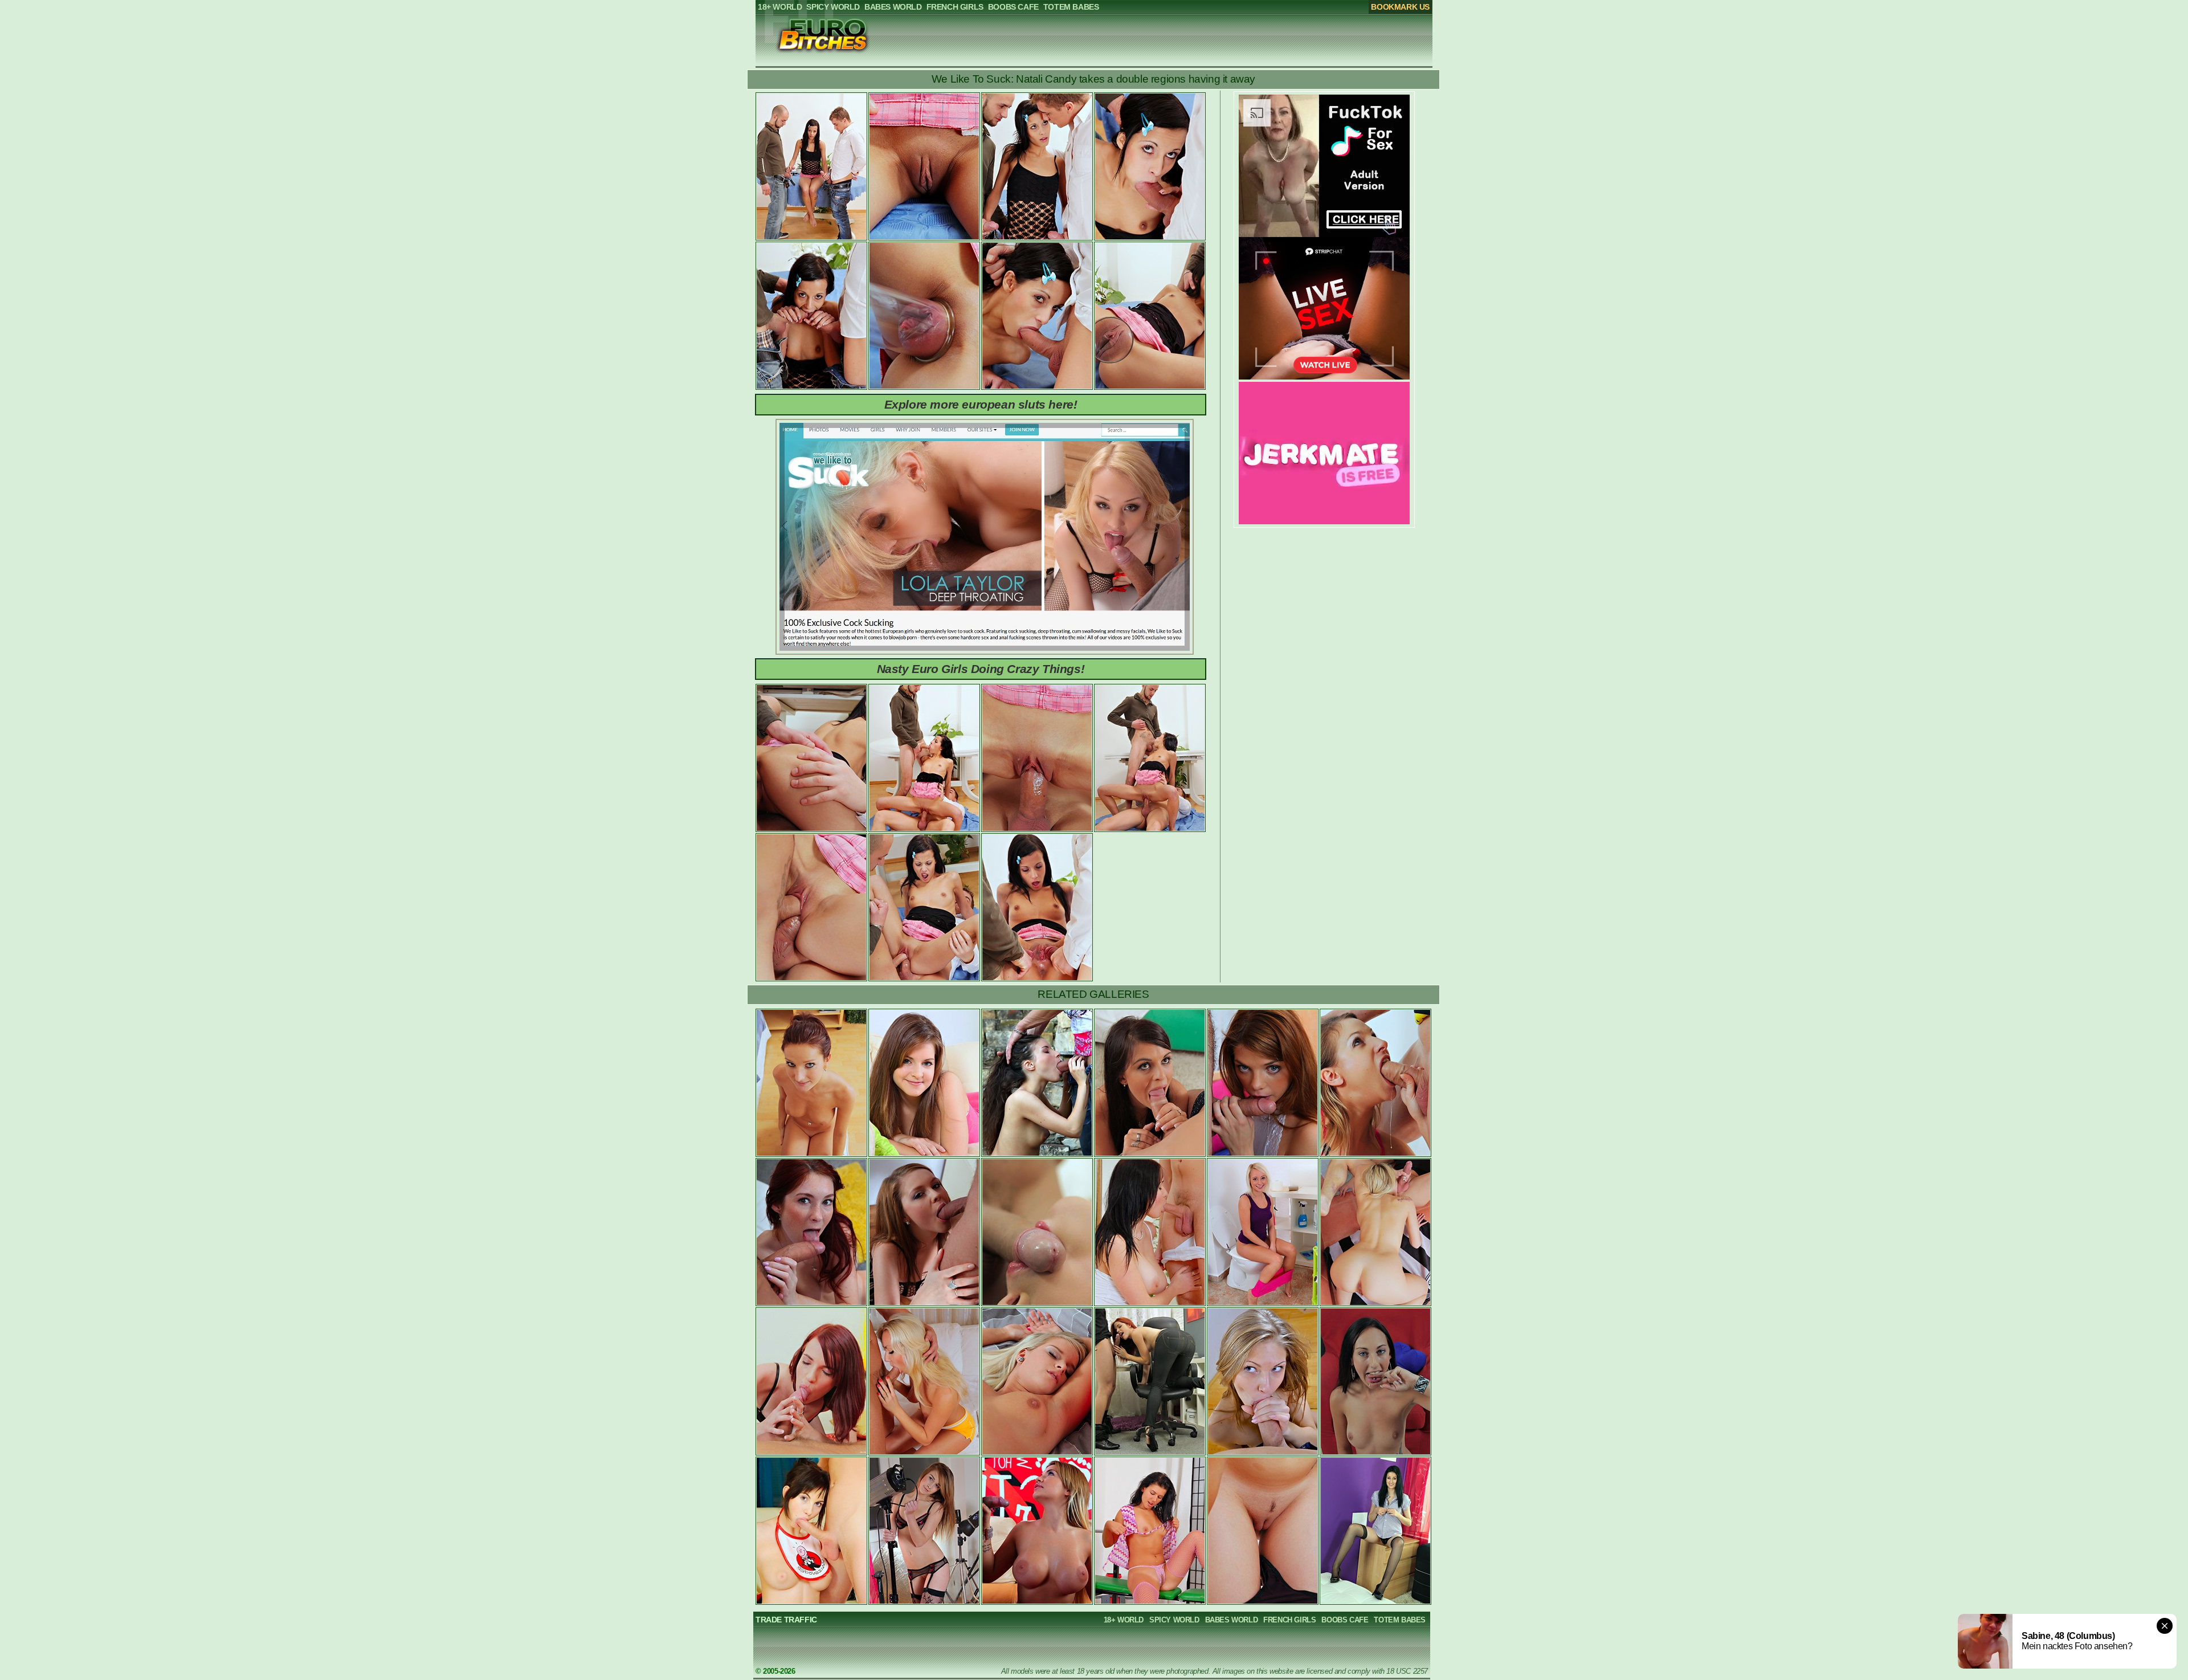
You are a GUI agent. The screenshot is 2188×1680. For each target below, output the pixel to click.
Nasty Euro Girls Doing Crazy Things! (981, 669)
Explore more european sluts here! (981, 404)
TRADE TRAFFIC (786, 1620)
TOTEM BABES (1400, 1620)
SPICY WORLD (1174, 1620)
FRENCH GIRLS (1289, 1620)
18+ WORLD (1124, 1620)
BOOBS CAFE (1345, 1620)
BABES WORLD (1232, 1620)
